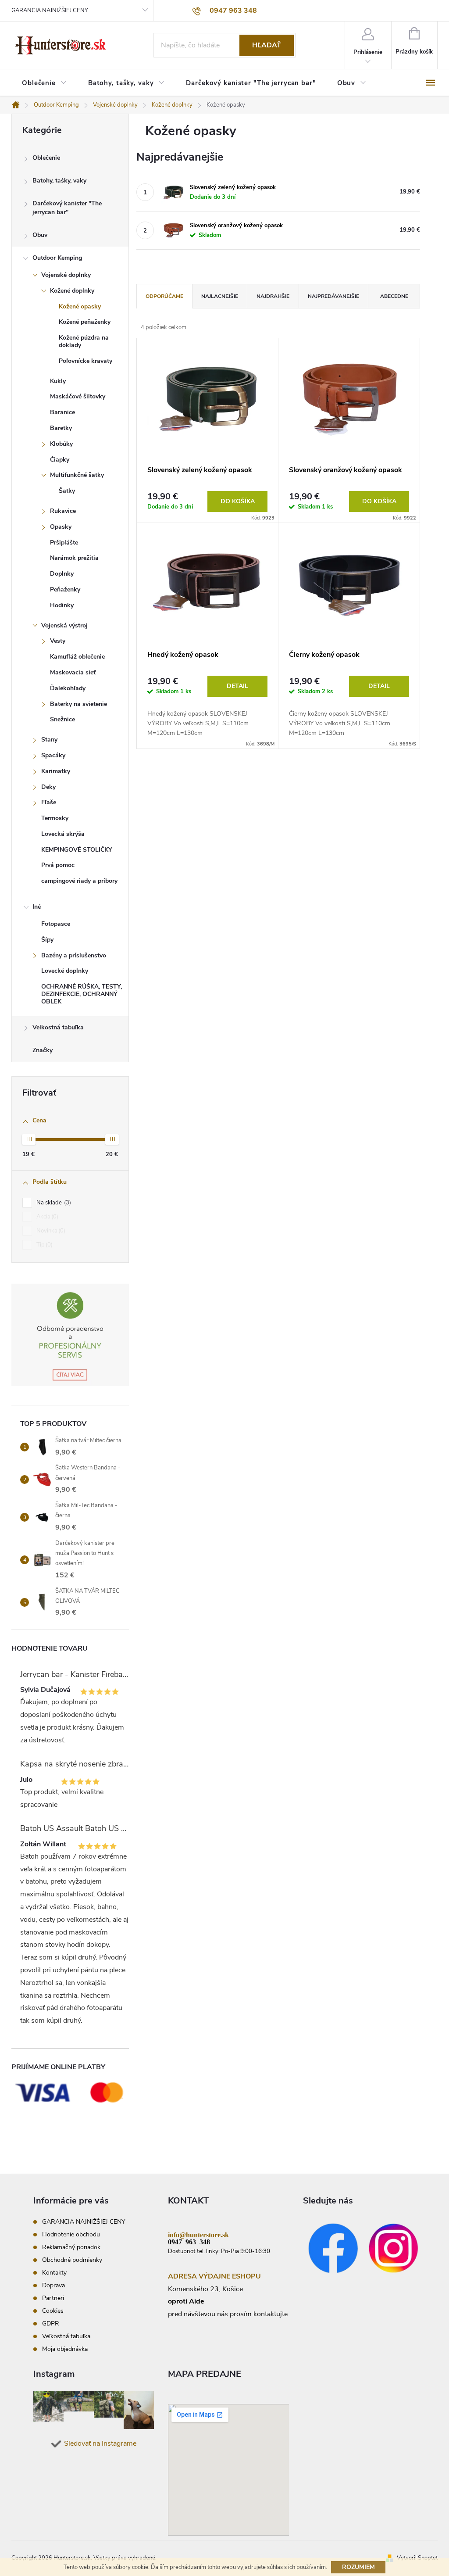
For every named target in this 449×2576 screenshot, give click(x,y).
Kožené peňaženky (85, 322)
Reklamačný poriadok (71, 2247)
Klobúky (61, 444)
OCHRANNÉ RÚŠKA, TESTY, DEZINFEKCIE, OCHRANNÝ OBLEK (82, 994)
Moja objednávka (65, 2349)
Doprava (53, 2285)
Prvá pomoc (58, 865)
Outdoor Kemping (57, 258)
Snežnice (62, 719)
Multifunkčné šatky (77, 475)
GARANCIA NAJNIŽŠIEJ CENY (50, 11)
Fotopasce (56, 924)
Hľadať (267, 45)
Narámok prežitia (74, 558)
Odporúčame (164, 296)
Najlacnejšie (220, 296)
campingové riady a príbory (79, 881)
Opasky (61, 527)
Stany (49, 740)
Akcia (46, 1217)
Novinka (50, 1231)
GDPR (51, 2323)
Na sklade (53, 1203)
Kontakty (54, 2273)
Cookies (53, 2311)
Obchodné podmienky (72, 2260)
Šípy (47, 940)
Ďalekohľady (68, 688)
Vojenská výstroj (64, 625)
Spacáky (53, 755)
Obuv (40, 235)
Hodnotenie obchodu (71, 2234)
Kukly (58, 381)
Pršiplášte (64, 543)
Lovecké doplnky (65, 971)
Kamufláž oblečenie (77, 657)
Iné (37, 907)
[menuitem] (45, 83)
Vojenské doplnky (66, 275)
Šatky (67, 491)
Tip (44, 1245)
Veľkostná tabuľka (58, 1027)
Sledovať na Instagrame (100, 2443)
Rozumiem (358, 2567)
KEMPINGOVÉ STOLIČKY (77, 850)
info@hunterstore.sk (198, 2234)
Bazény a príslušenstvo (74, 955)
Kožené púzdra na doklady (84, 341)
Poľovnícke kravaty (86, 361)
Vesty (58, 641)
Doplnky (62, 574)
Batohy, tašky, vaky (59, 181)
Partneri (53, 2298)
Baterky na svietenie (78, 704)
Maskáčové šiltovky (78, 396)
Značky (43, 1050)
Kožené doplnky (72, 291)
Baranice (62, 412)
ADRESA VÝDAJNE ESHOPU (214, 2276)
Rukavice (63, 511)
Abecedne (394, 296)
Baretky (61, 428)
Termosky (55, 818)
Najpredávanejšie (333, 296)
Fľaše (49, 802)
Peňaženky (65, 589)
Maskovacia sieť (73, 672)
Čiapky (60, 460)
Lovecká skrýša (63, 834)
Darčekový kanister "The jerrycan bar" (67, 208)
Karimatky (56, 771)
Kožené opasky (80, 306)
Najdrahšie (273, 296)
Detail (237, 686)
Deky (48, 787)
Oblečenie (46, 158)
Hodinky (62, 605)
